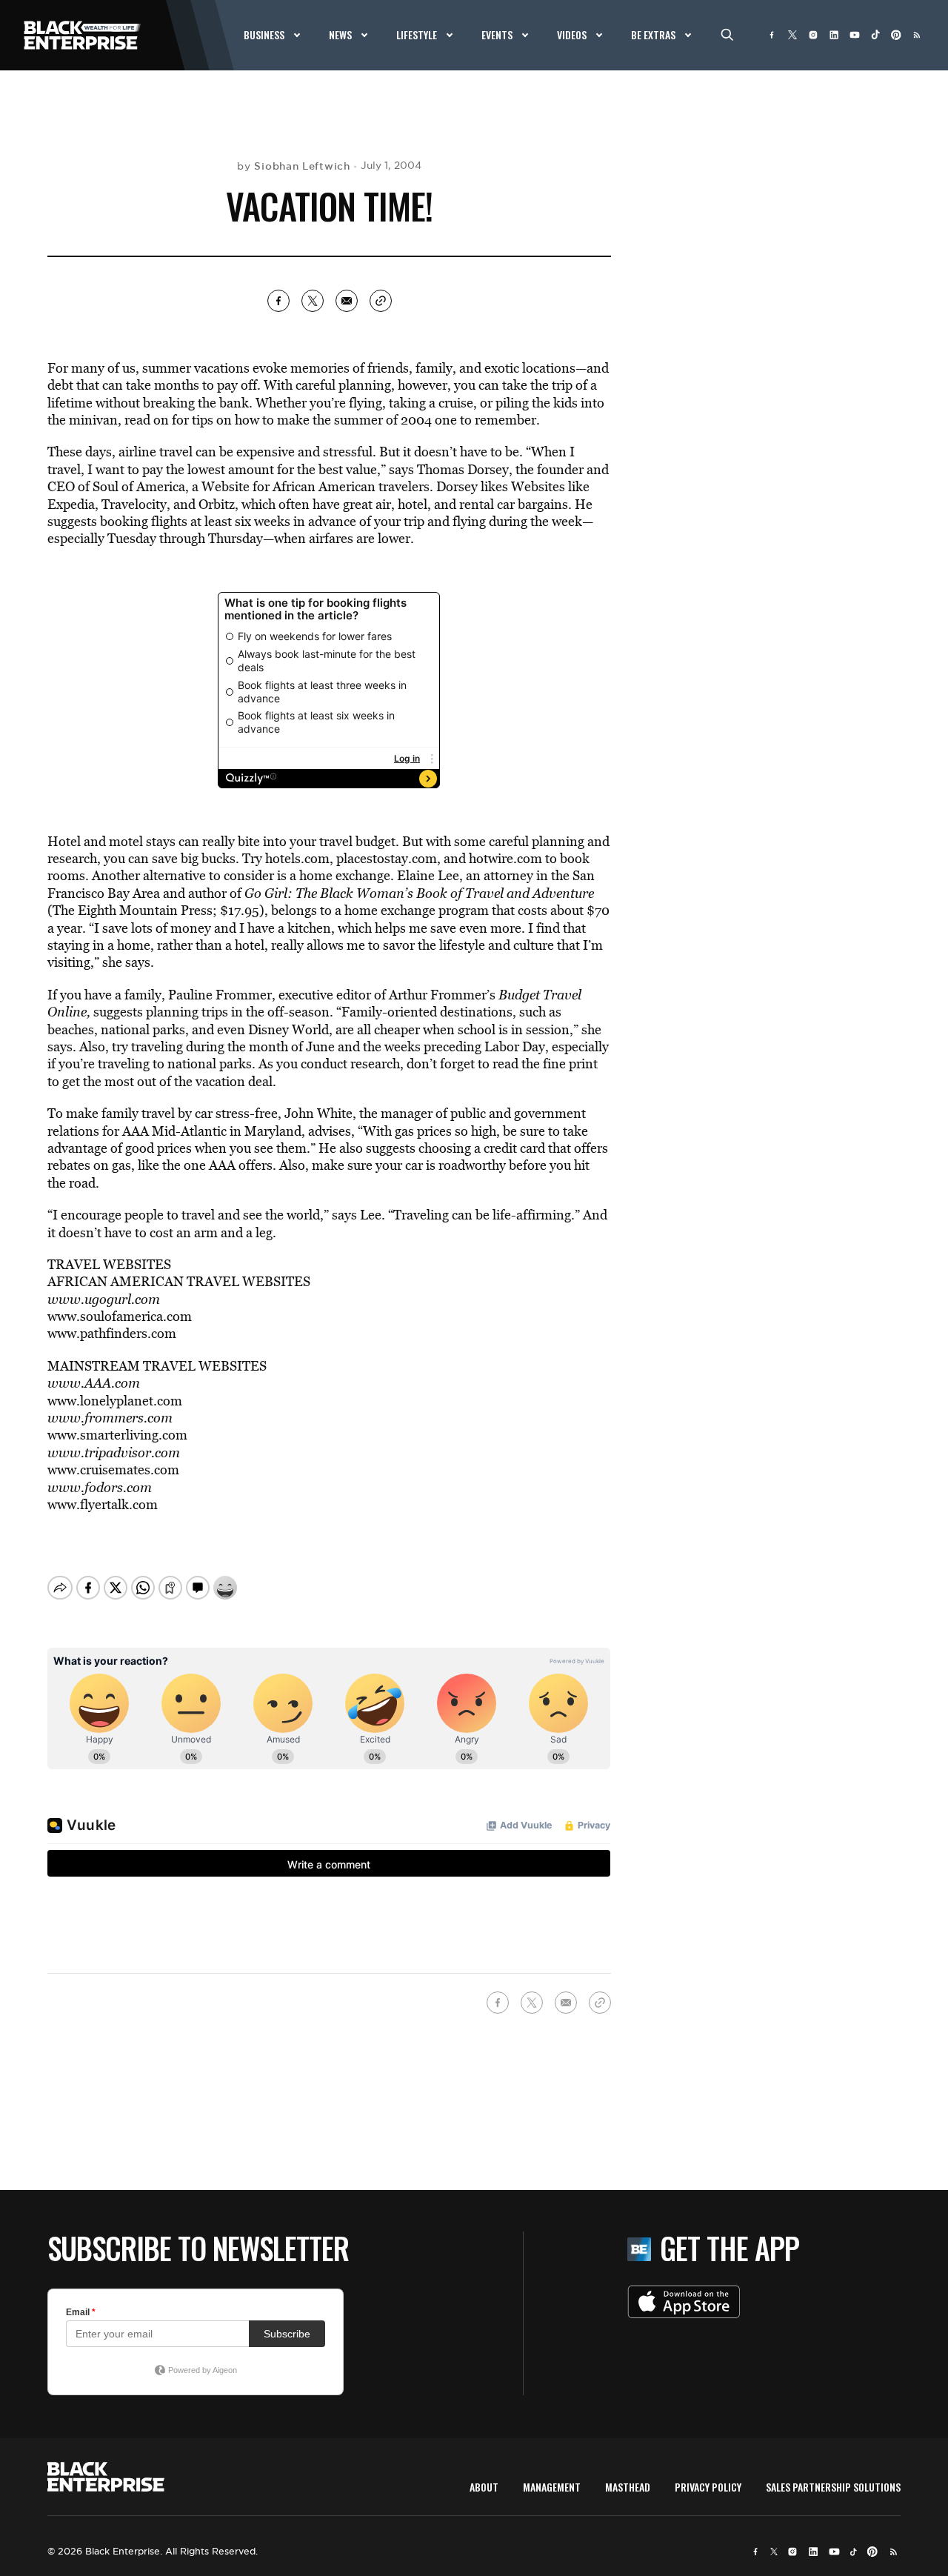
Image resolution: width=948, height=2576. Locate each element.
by (293, 166)
